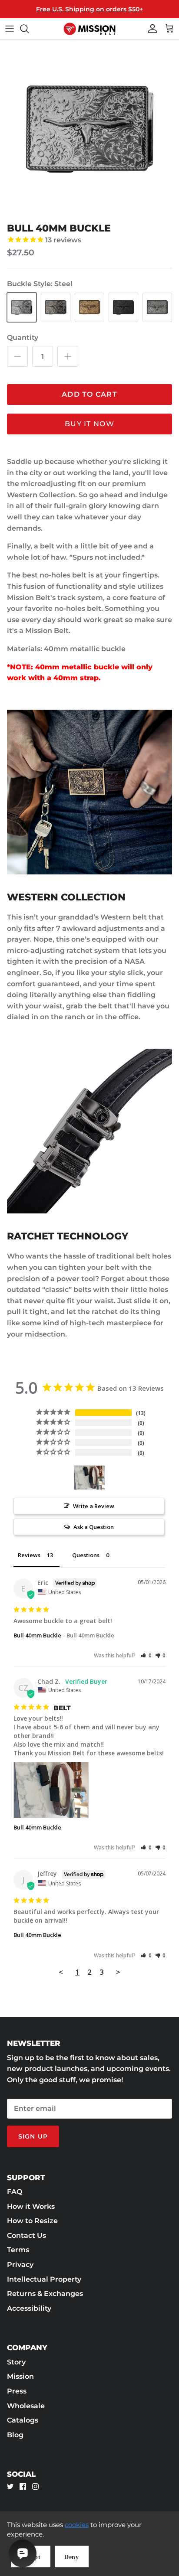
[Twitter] (10, 2486)
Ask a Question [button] (94, 1527)
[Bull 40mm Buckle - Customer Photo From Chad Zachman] (89, 1478)
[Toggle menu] (10, 29)
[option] (89, 129)
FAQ (15, 2192)
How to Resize (32, 2221)
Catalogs (23, 2420)
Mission (20, 2376)
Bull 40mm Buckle (37, 1635)
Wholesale (26, 2406)
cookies (77, 2525)
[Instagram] (35, 2486)
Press (17, 2391)
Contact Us (27, 2235)
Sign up (33, 2136)
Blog (15, 2435)
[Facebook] (23, 2486)
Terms (18, 2250)
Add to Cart (89, 394)
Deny (72, 2557)
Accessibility (29, 2308)
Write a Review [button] (94, 1506)
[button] (146, 1655)
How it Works (31, 2206)
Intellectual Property (44, 2279)
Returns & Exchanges (45, 2294)
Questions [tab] (86, 1555)
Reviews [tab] (29, 1555)
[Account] (150, 29)
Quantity (23, 337)
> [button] (118, 1972)
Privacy (20, 2265)
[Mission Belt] (89, 29)
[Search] (29, 29)
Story (16, 2362)
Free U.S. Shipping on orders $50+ (89, 9)
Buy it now (89, 424)
